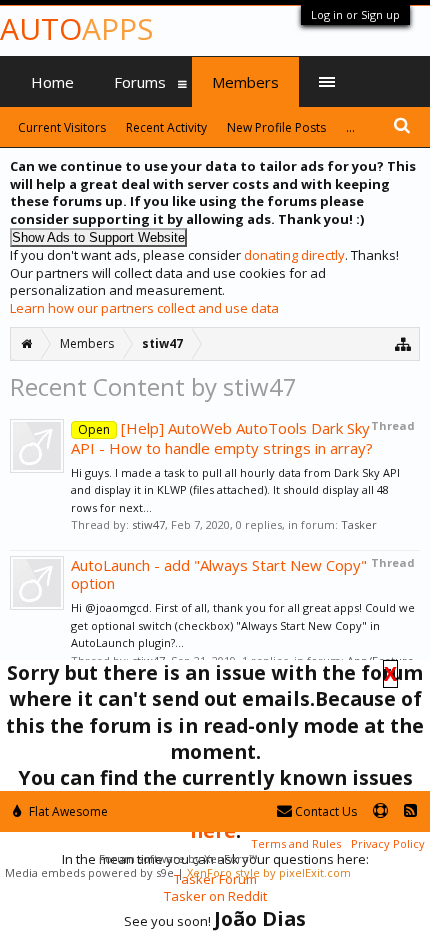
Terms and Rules (296, 843)
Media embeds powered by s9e (89, 872)
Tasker (359, 524)
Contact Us (324, 811)
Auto (76, 28)
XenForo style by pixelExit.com (269, 872)
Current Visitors (62, 127)
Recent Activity (166, 127)
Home (52, 82)
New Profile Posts (276, 127)
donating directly (294, 255)
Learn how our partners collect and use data (144, 308)
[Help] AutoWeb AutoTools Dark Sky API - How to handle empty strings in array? (222, 438)
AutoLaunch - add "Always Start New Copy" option (219, 574)
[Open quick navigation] (403, 343)
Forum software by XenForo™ (178, 858)
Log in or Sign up (355, 14)
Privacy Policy (388, 843)
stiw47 (148, 524)
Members (245, 82)
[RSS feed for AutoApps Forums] (410, 811)
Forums (140, 82)
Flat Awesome (67, 811)
